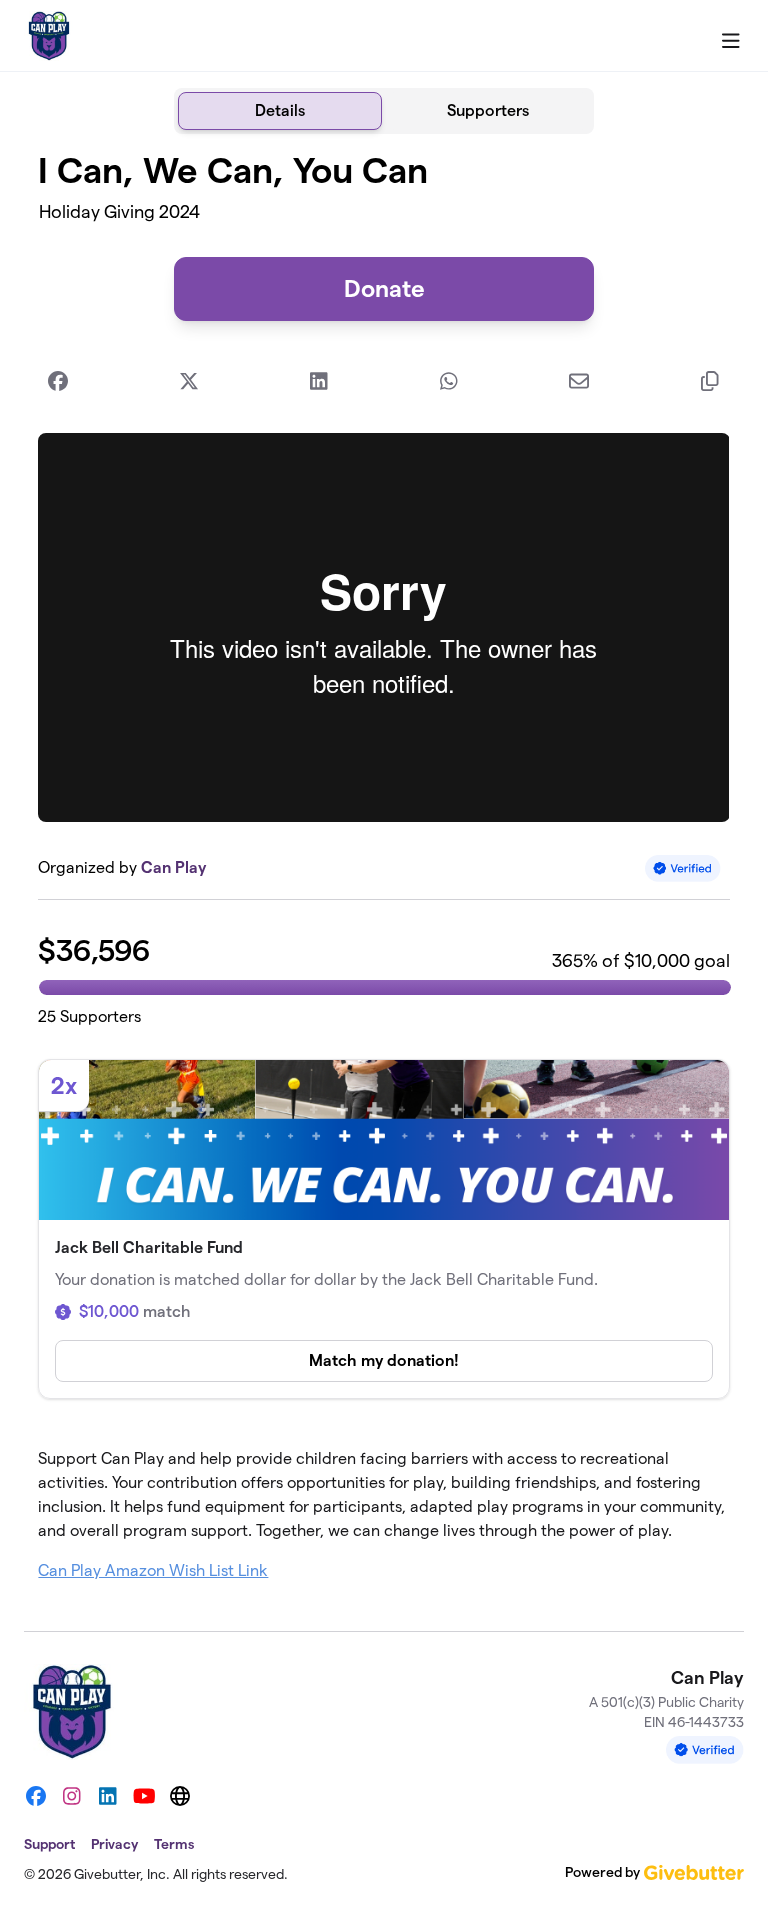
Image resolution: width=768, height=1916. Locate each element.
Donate (384, 288)
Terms (174, 1844)
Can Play (173, 867)
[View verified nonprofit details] (683, 868)
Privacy (114, 1844)
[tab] (280, 111)
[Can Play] (49, 36)
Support (49, 1844)
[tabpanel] (383, 874)
